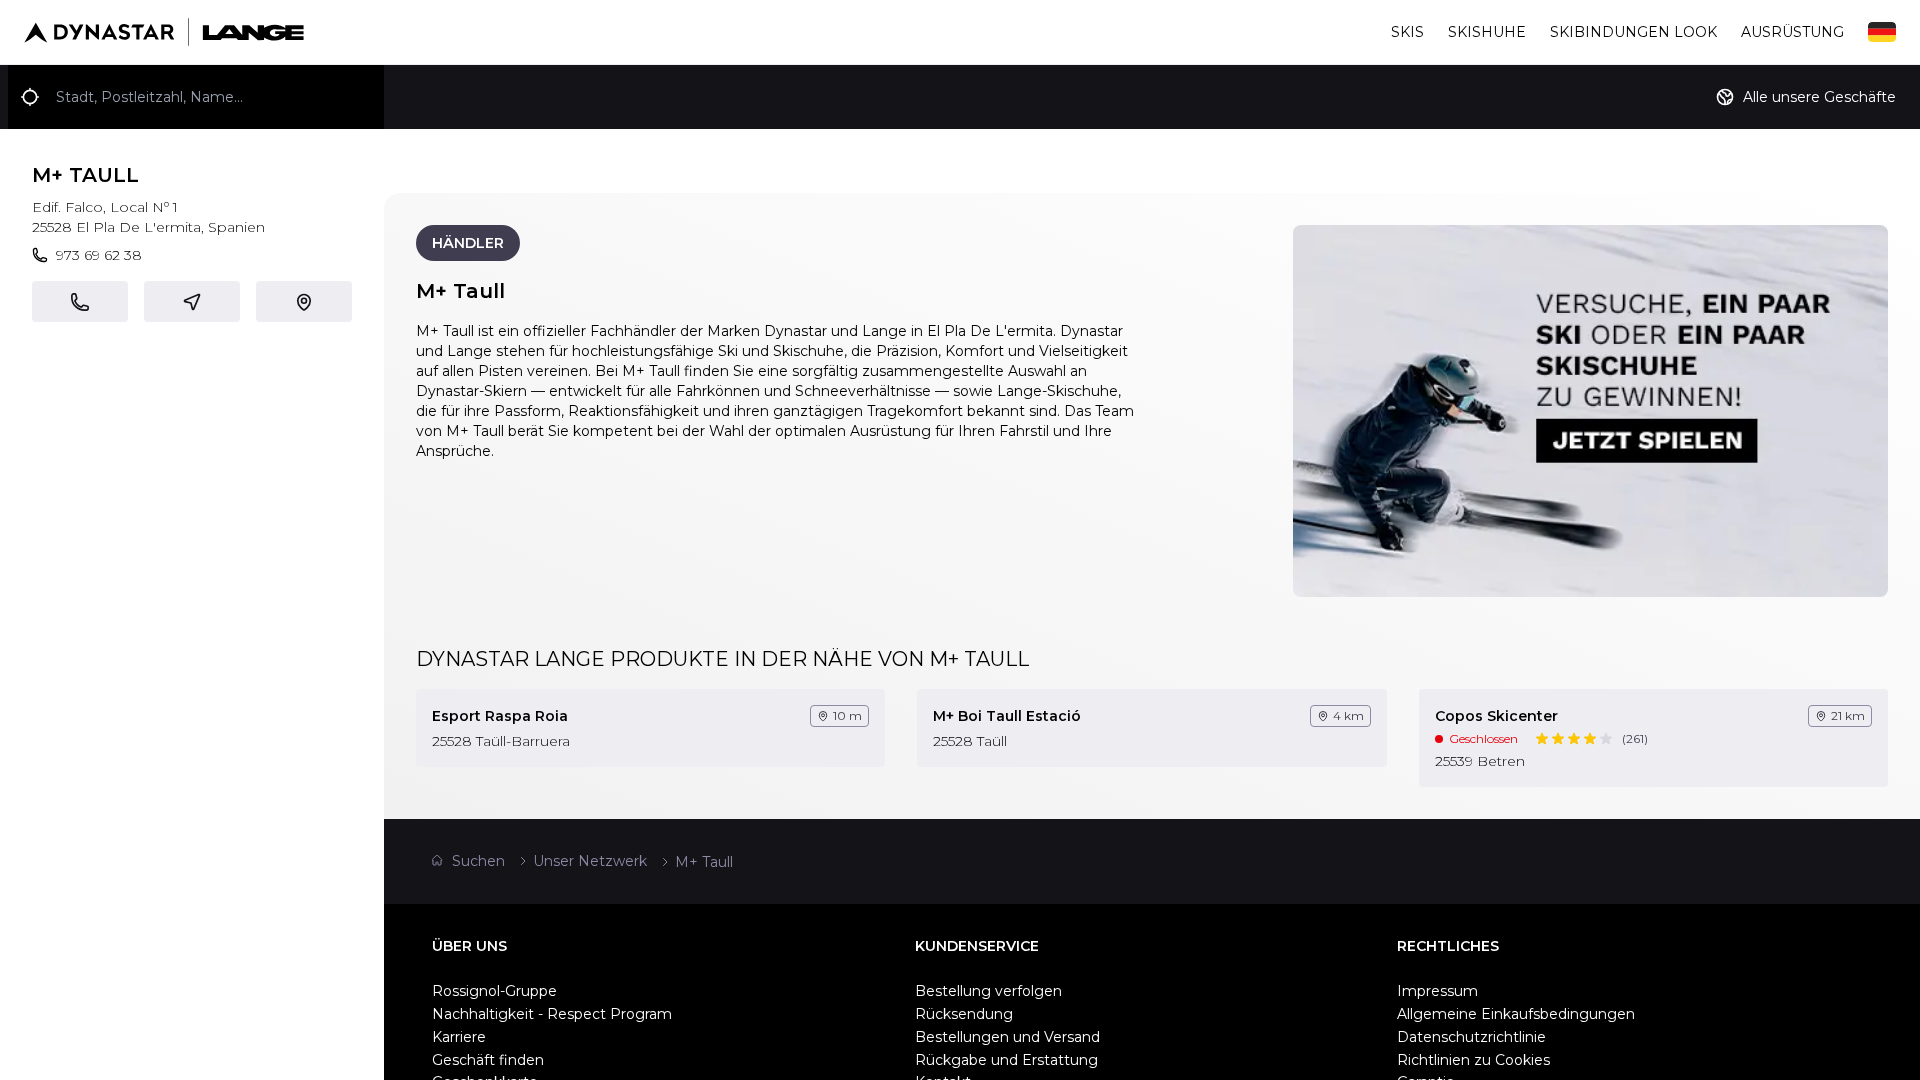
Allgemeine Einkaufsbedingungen (1516, 1014)
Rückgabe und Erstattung (1006, 1060)
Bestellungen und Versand (1007, 1037)
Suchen (478, 861)
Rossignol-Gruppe (494, 991)
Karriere (459, 1037)
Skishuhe (1487, 32)
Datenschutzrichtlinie (1471, 1037)
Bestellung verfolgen (988, 991)
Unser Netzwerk (590, 861)
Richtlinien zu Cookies (1473, 1060)
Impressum (1437, 991)
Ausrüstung (1792, 32)
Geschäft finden (488, 1060)
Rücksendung (964, 1014)
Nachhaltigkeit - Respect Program (552, 1014)
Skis (1407, 32)
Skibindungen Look (1633, 32)
